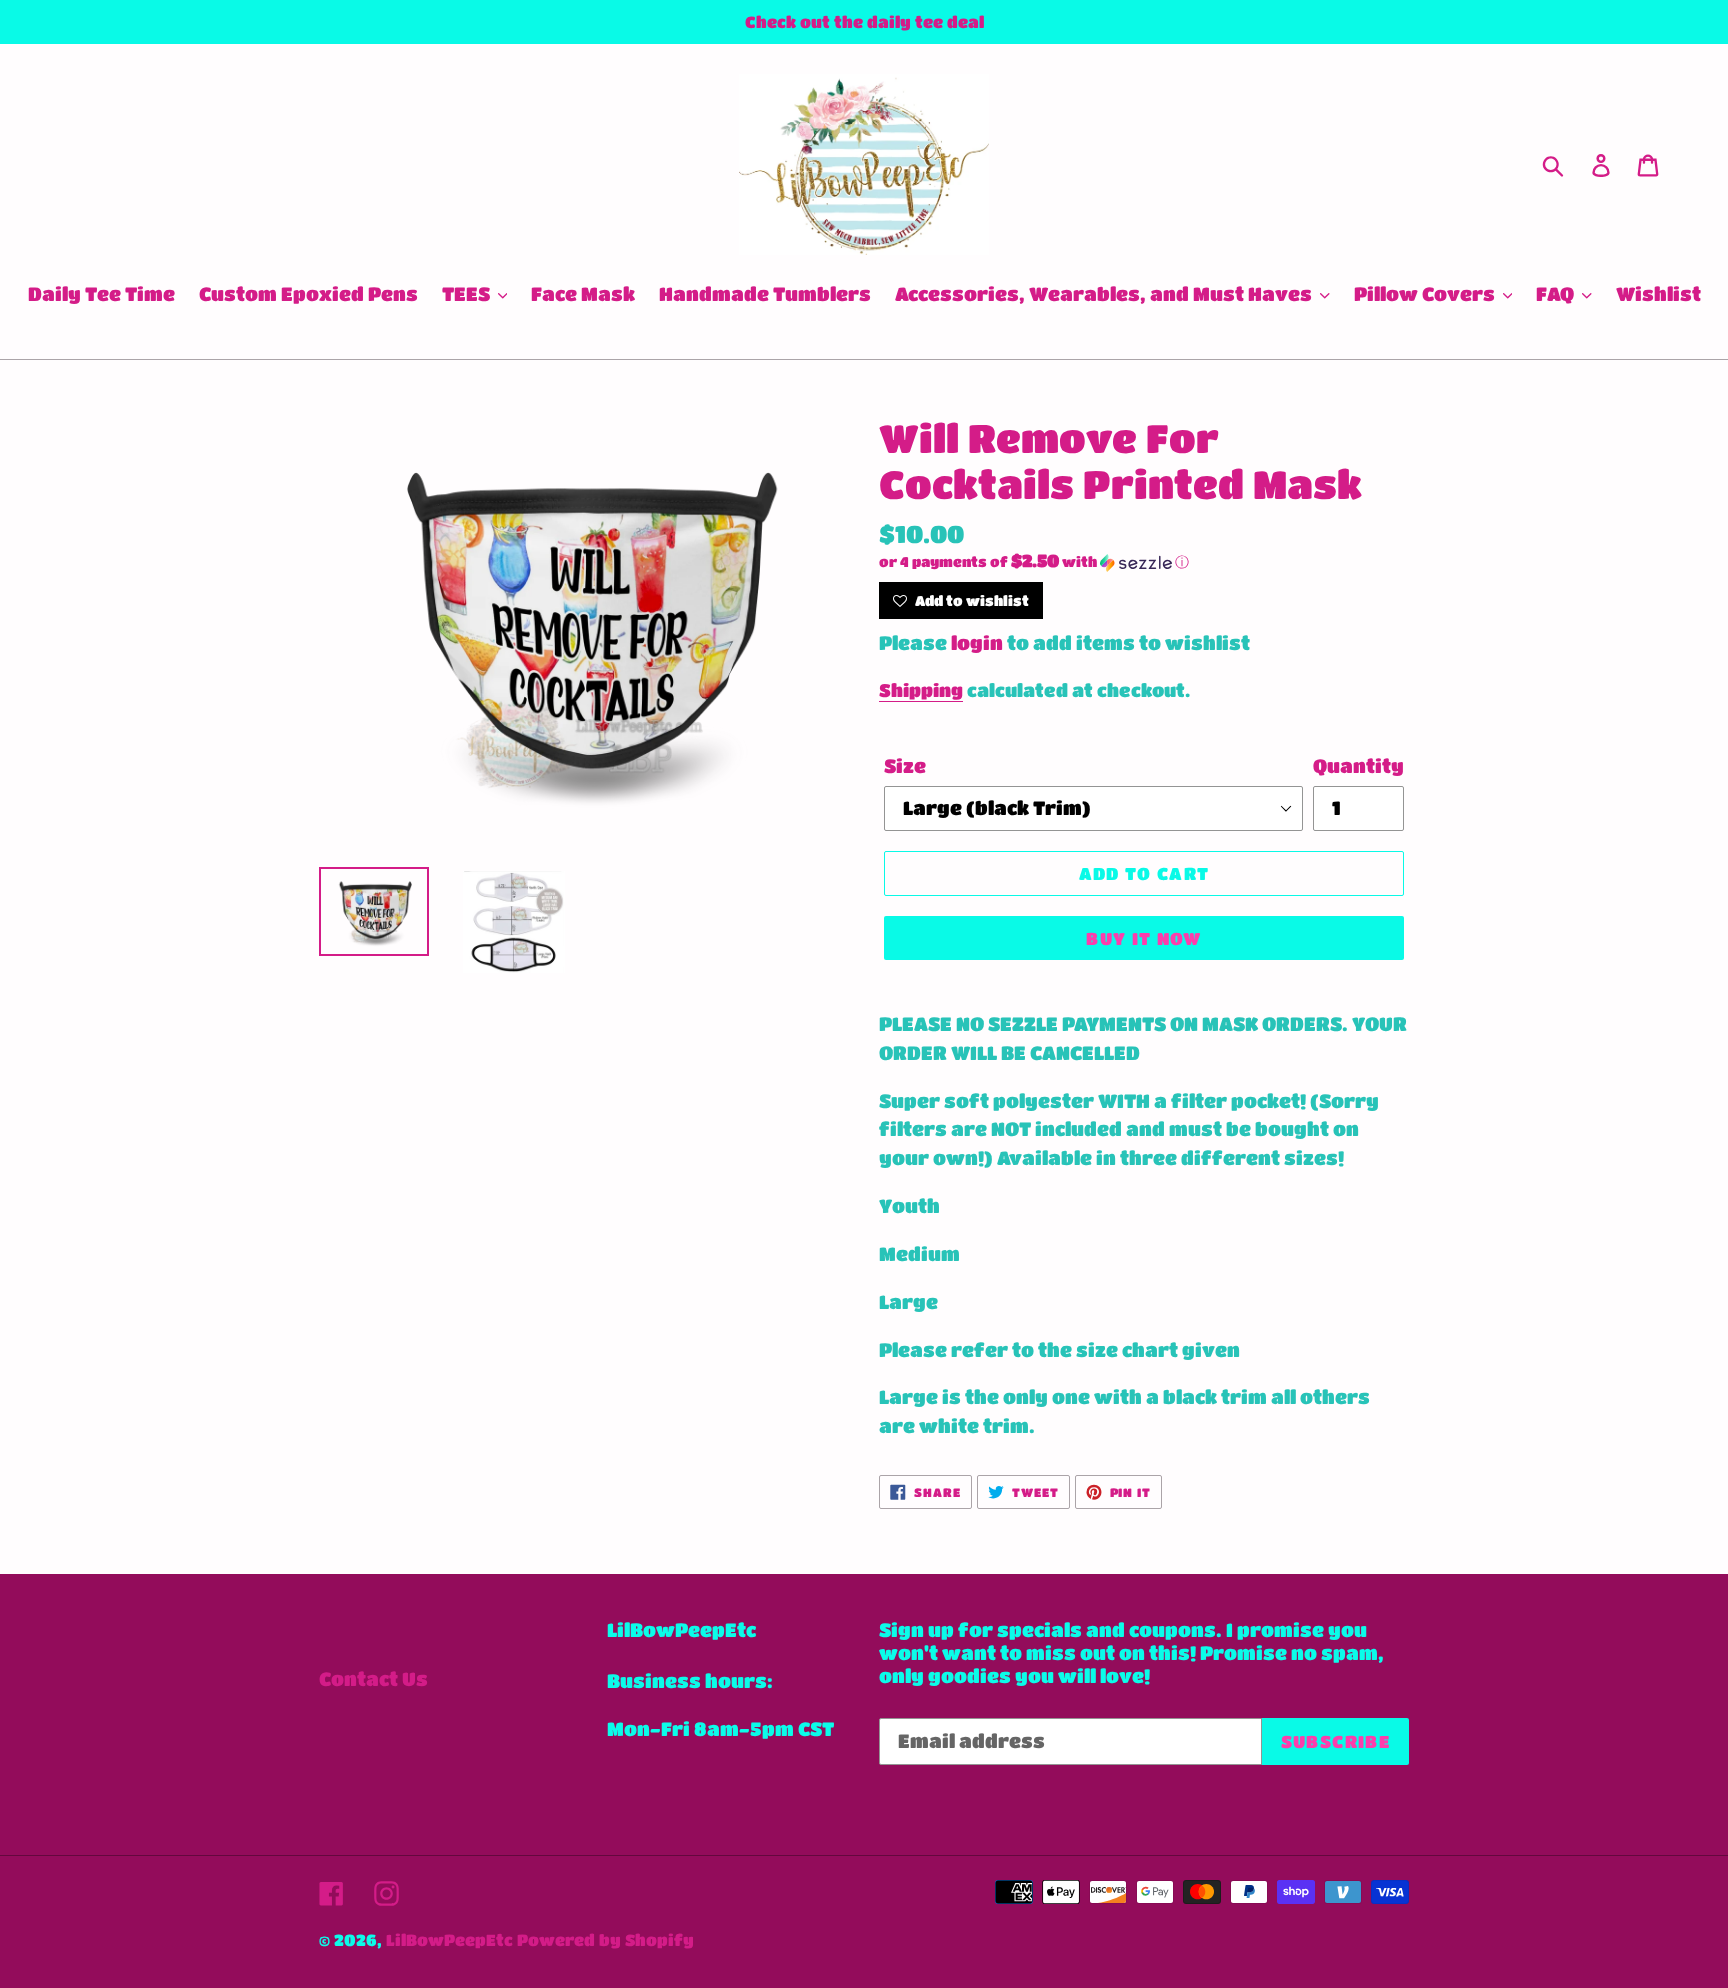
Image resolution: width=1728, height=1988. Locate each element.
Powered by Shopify (605, 1939)
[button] (1144, 562)
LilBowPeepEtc (449, 1939)
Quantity (1358, 765)
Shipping (921, 690)
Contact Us (373, 1678)
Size (905, 765)
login (977, 642)
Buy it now (1144, 938)
